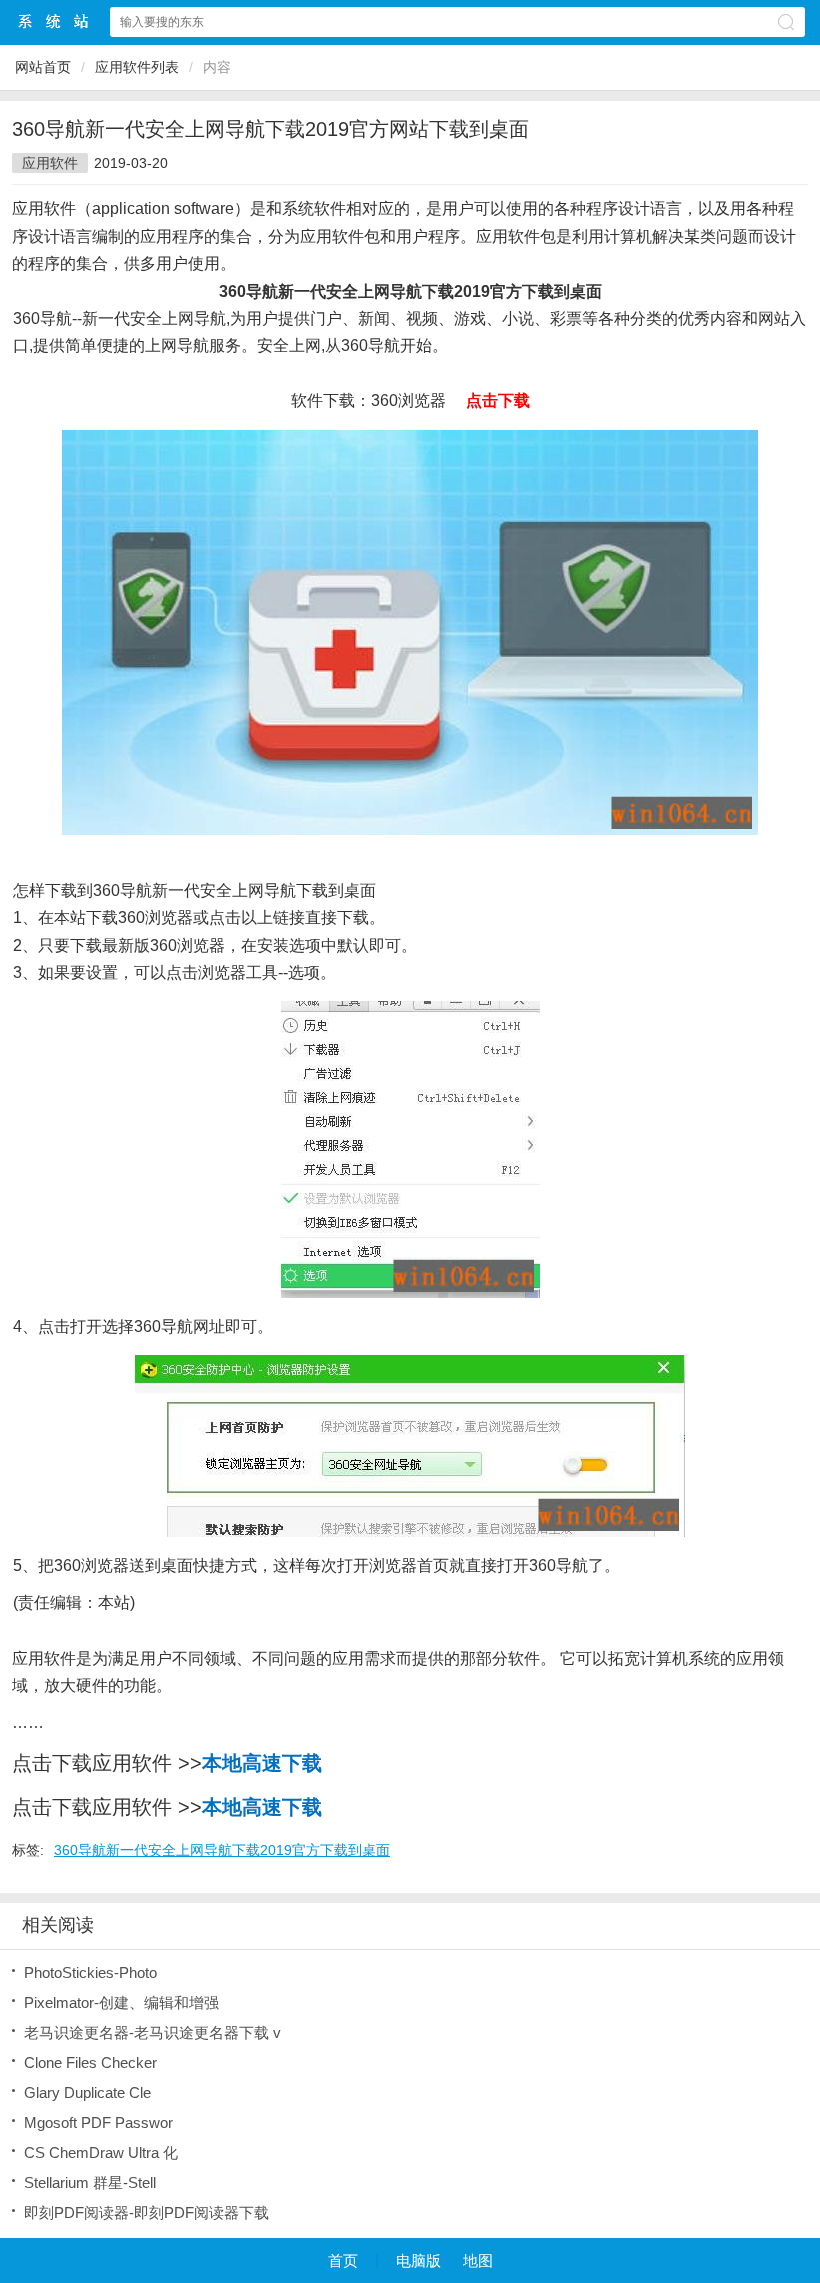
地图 (478, 2260)
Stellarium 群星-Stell (90, 2182)
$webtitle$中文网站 (54, 21)
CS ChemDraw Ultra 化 (101, 2152)
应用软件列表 (137, 67)
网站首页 (43, 67)
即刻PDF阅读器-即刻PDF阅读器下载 (146, 2212)
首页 (343, 2260)
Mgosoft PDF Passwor (98, 2122)
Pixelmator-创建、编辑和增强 (121, 2002)
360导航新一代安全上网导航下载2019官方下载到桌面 (222, 1850)
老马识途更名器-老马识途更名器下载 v (152, 2032)
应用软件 (50, 163)
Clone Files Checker (90, 2062)
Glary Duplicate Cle (87, 2092)
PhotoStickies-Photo (90, 1972)
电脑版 (418, 2260)
